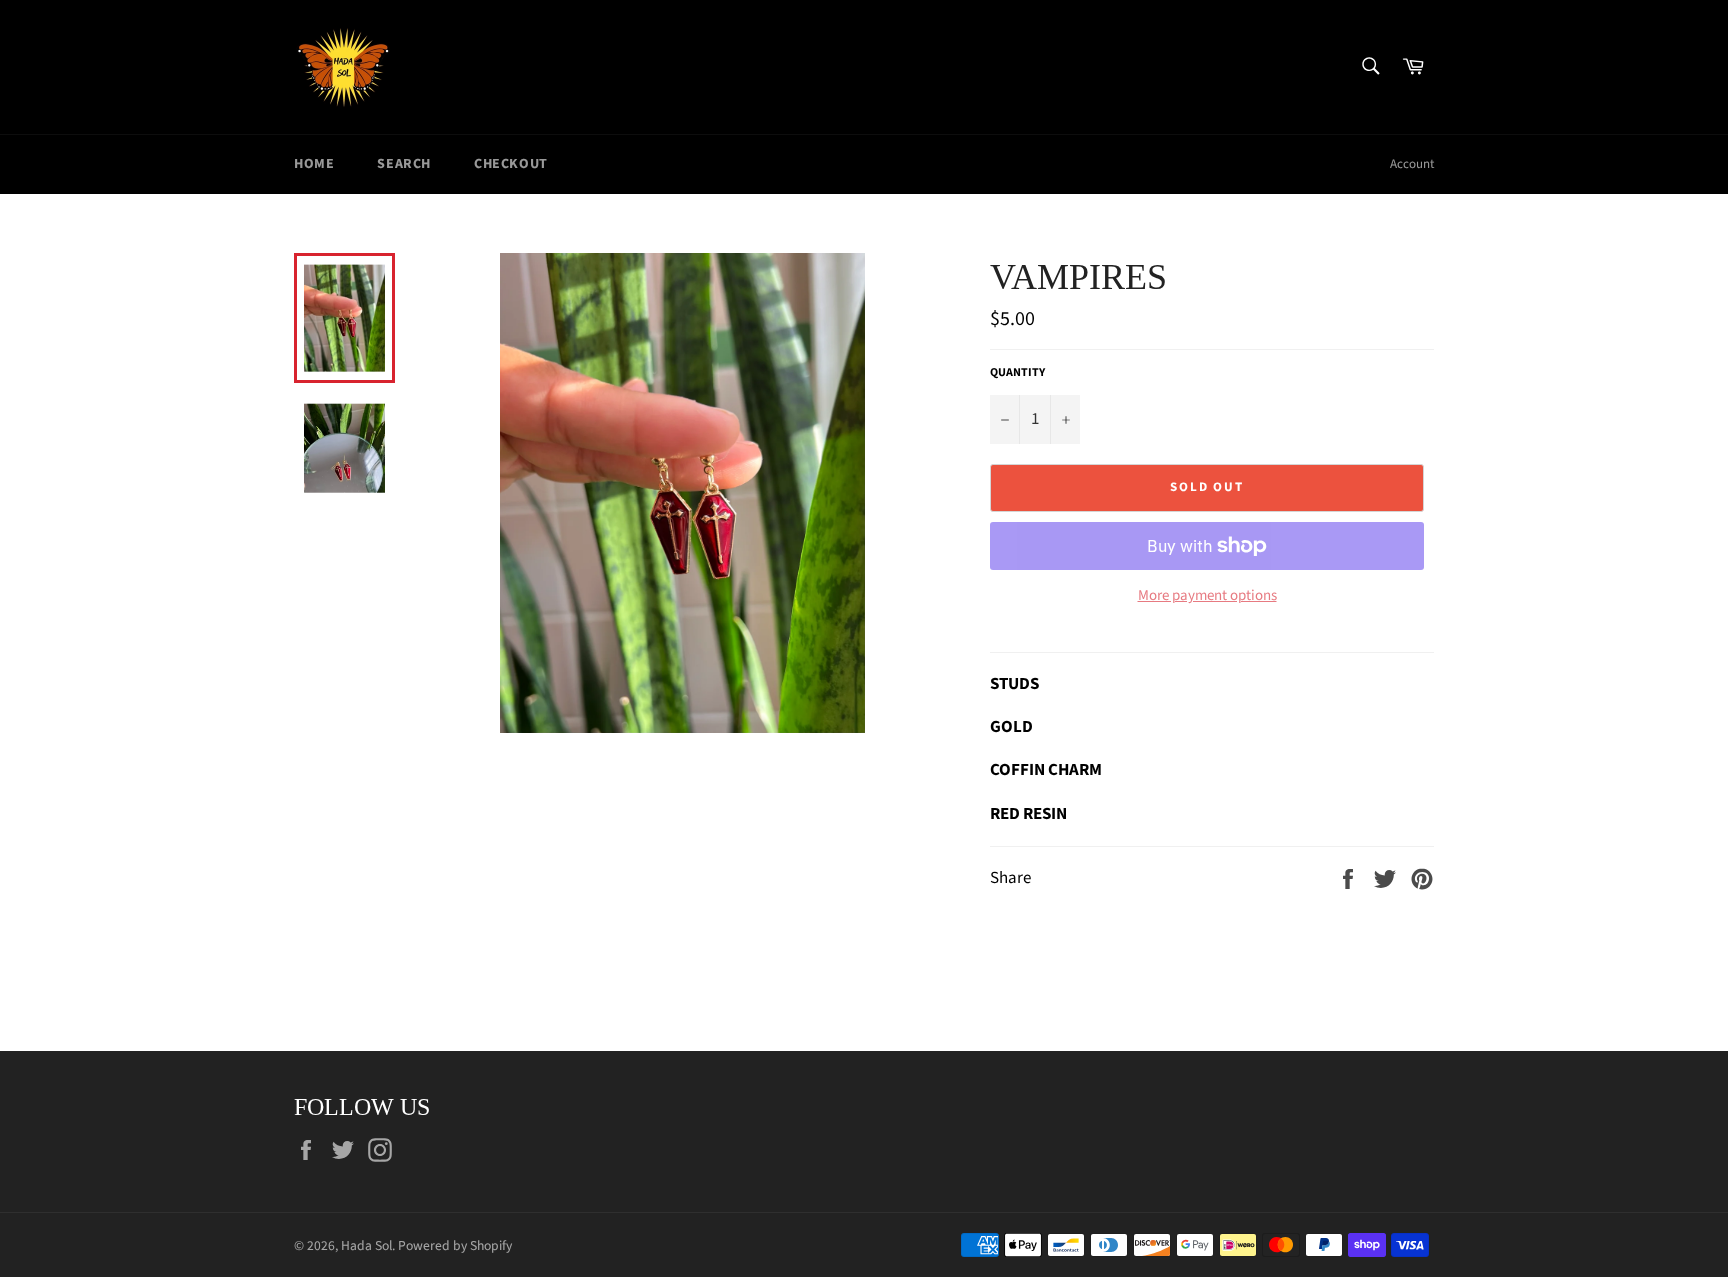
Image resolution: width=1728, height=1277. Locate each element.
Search (404, 164)
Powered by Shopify (455, 1245)
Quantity (1017, 373)
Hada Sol (366, 1245)
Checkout (511, 164)
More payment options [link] (1207, 596)
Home (314, 164)
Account (1412, 164)
